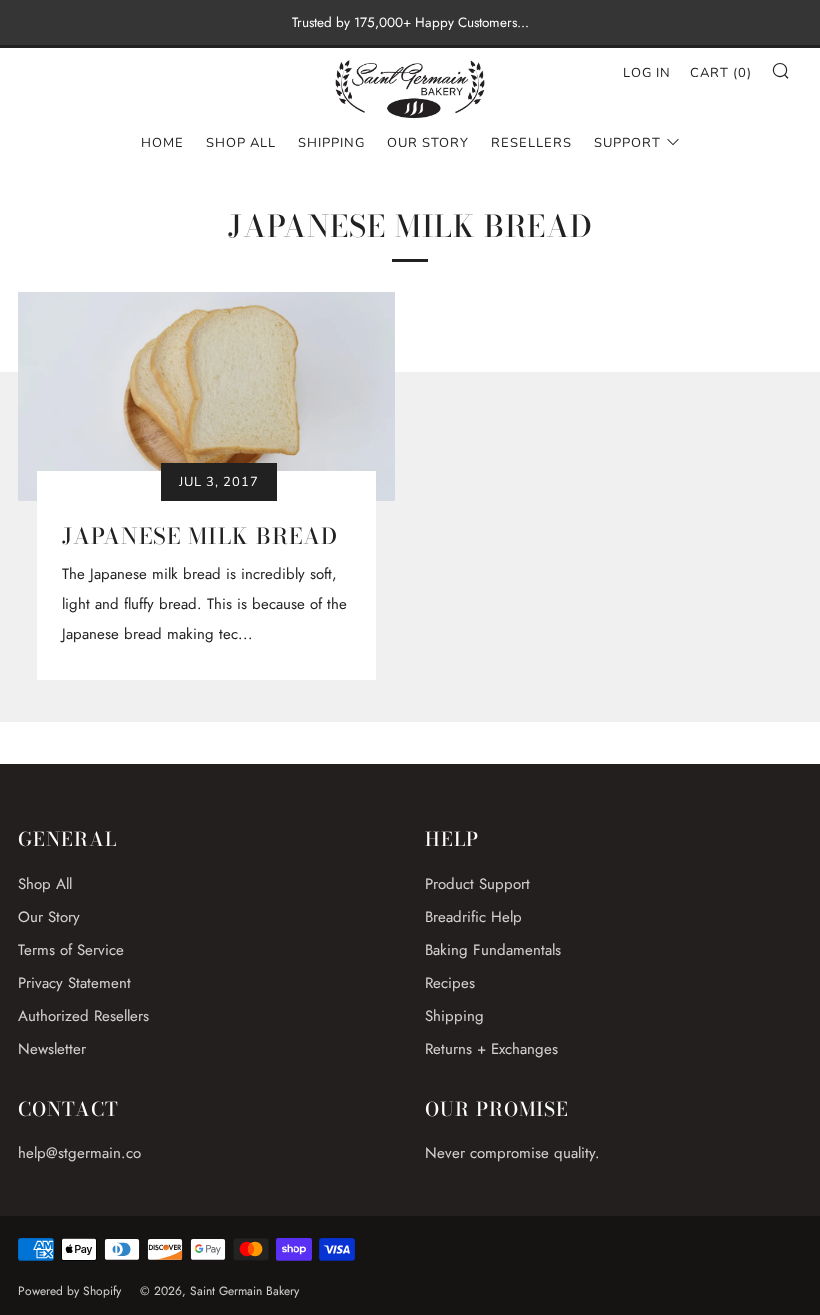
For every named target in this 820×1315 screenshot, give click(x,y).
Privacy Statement (74, 983)
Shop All (241, 143)
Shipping (331, 143)
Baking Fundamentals (493, 950)
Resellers (531, 143)
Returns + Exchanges (491, 1049)
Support (627, 143)
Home (162, 143)
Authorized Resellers (83, 1016)
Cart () (721, 73)
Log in (647, 73)
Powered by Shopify (69, 1291)
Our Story (428, 143)
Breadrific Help (473, 917)
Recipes (450, 983)
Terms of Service (71, 950)
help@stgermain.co (79, 1153)
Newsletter (52, 1049)
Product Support (477, 884)
